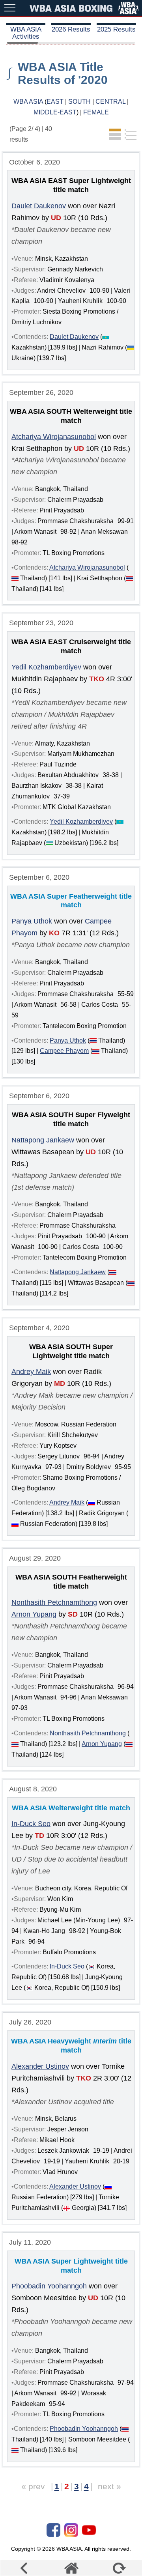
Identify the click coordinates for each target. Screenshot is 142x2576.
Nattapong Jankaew (43, 1140)
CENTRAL (110, 102)
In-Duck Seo (31, 1824)
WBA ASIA (28, 102)
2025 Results (116, 29)
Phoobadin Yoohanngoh (49, 2286)
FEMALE (96, 112)
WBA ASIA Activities (26, 33)
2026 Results (71, 29)
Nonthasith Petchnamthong (54, 1602)
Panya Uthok (32, 921)
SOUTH (79, 102)
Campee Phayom (64, 1051)
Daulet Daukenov (39, 206)
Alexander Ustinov (40, 2066)
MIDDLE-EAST (55, 112)
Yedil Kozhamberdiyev (46, 667)
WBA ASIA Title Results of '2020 (63, 73)
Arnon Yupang (34, 1614)
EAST (55, 102)
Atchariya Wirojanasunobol (54, 437)
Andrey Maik (31, 1372)
